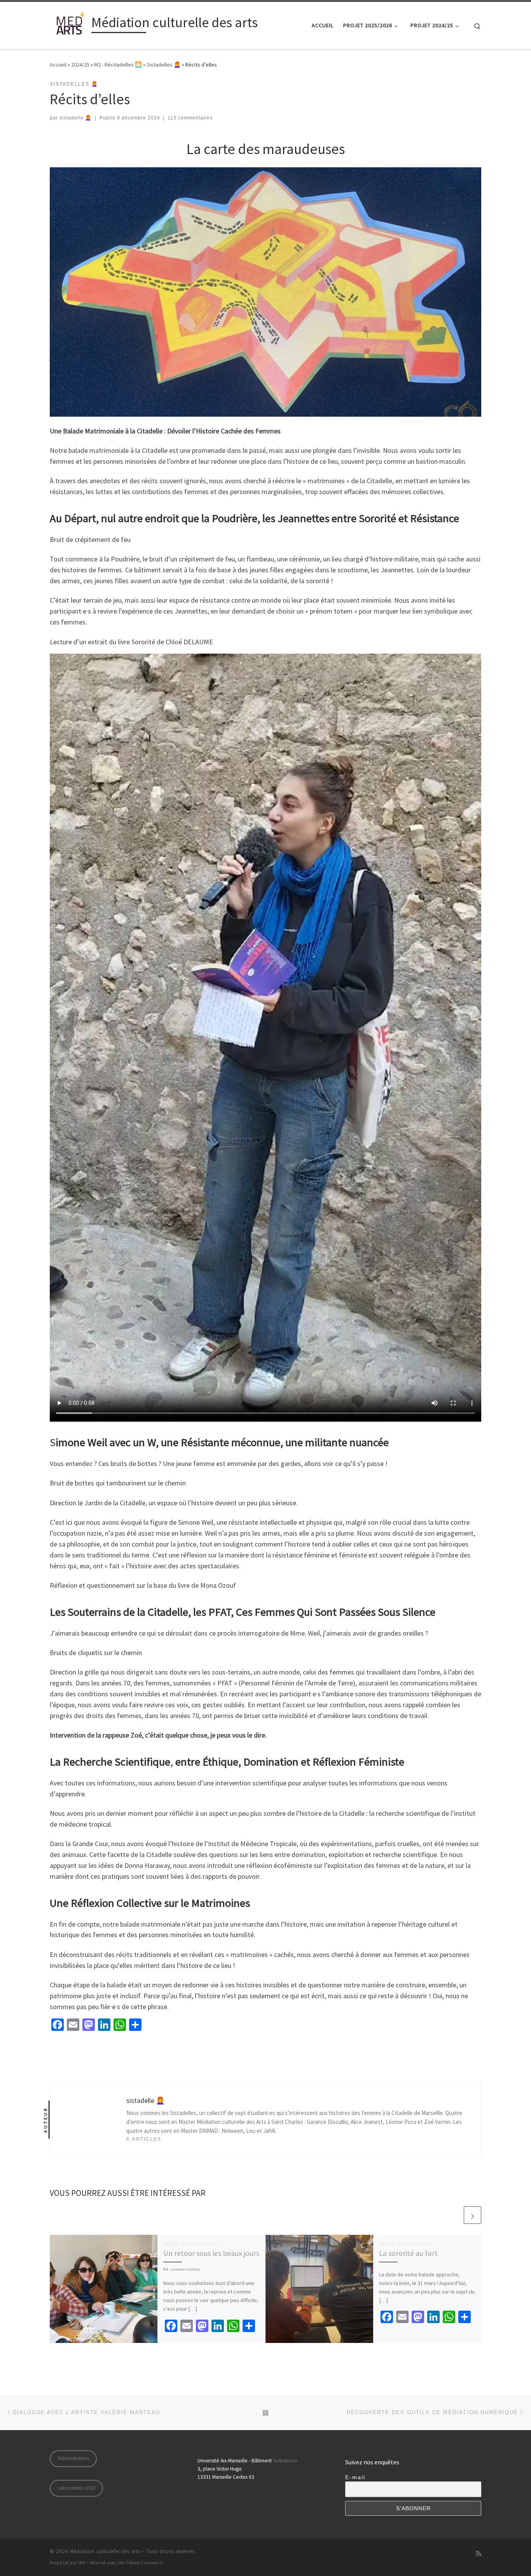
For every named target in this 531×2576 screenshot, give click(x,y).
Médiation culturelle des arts (105, 2551)
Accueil (58, 65)
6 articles (144, 2139)
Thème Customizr (145, 2563)
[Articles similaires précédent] (454, 2215)
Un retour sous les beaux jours (211, 2253)
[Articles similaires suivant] (472, 2215)
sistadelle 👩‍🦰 (76, 118)
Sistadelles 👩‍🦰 (164, 65)
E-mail (355, 2477)
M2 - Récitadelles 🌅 (118, 65)
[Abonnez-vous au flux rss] (479, 2554)
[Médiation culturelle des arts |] (69, 24)
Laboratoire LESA (76, 2488)
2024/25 (80, 65)
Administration (73, 2458)
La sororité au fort (408, 2253)
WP (82, 2563)
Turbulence (285, 2461)
